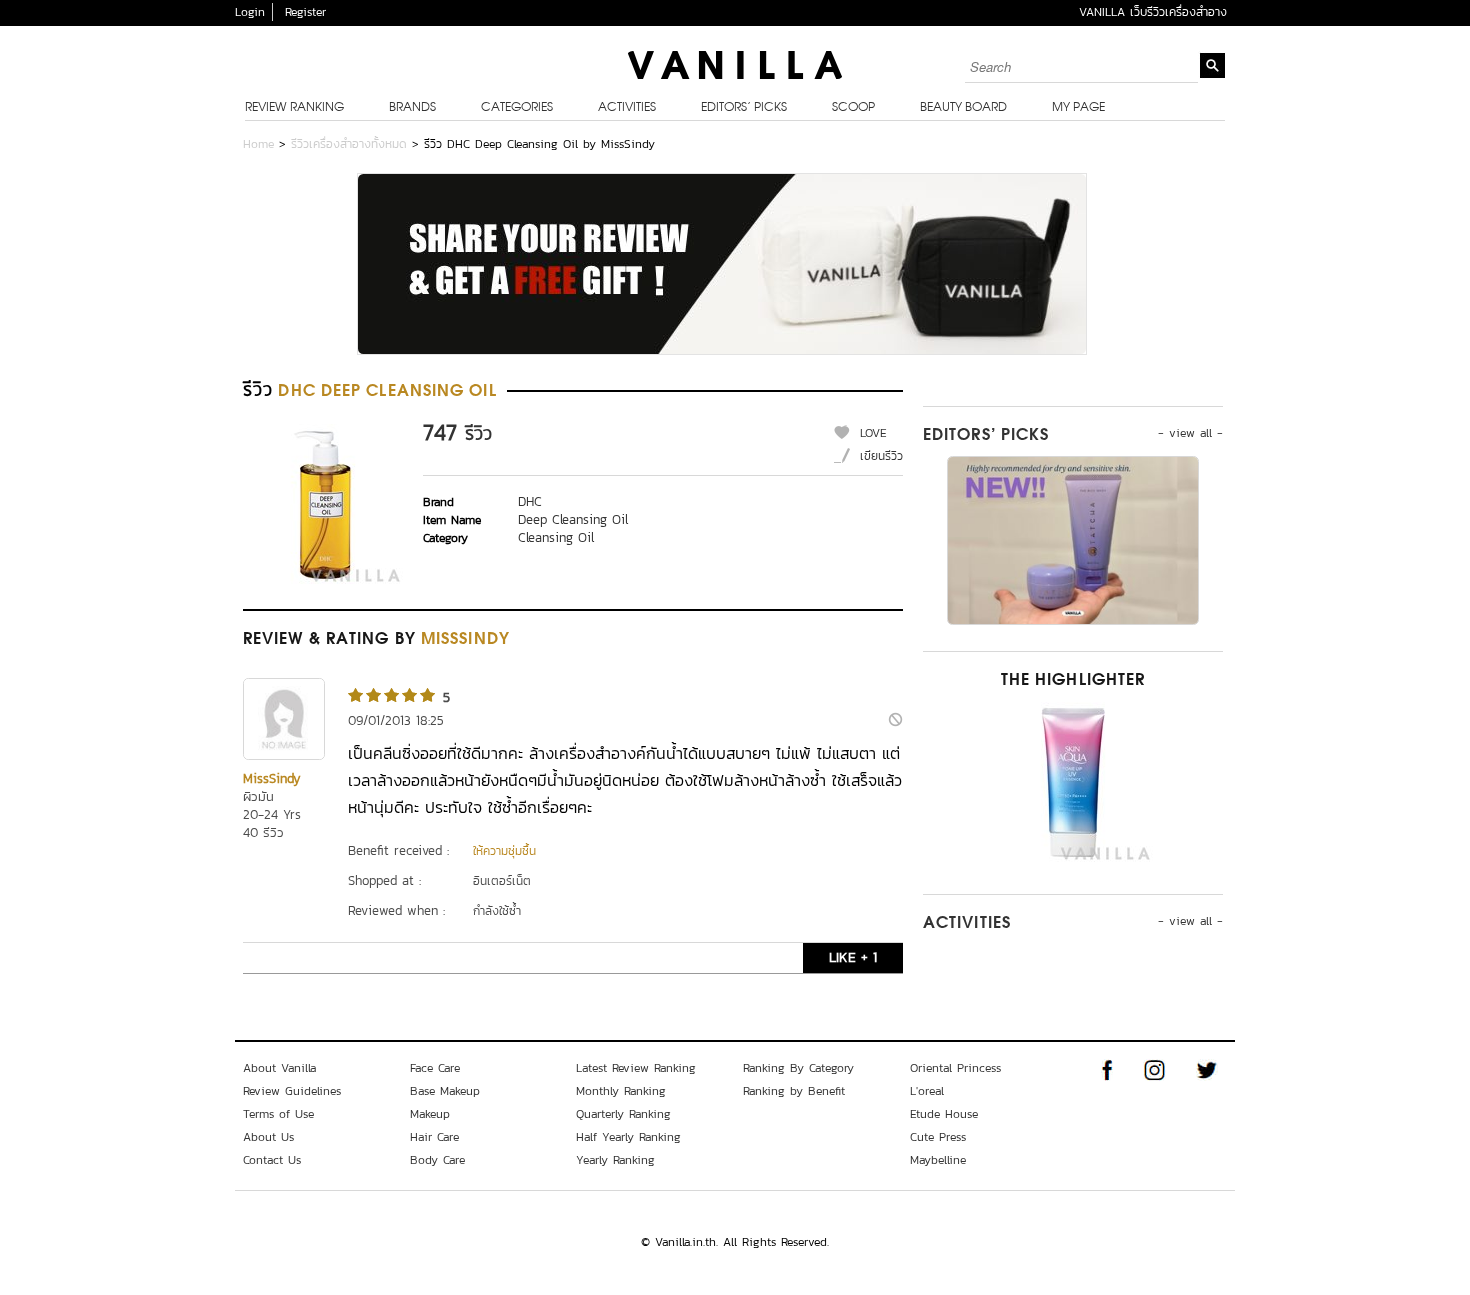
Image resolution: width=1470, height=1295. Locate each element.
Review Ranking (294, 108)
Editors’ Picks (744, 108)
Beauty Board (963, 108)
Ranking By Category (798, 1068)
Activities (627, 108)
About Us (268, 1137)
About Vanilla (279, 1068)
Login (250, 12)
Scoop (853, 108)
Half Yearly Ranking (628, 1137)
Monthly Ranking (621, 1091)
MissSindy (272, 778)
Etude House (944, 1114)
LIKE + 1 (853, 957)
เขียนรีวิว (881, 456)
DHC (530, 501)
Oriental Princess (955, 1068)
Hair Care (434, 1137)
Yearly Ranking (615, 1160)
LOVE (873, 433)
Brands (412, 108)
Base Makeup (445, 1091)
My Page (1078, 108)
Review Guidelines (292, 1091)
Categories (517, 108)
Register (305, 12)
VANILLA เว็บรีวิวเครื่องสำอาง (1153, 12)
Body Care (437, 1160)
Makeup (430, 1114)
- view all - (1190, 433)
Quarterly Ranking (623, 1114)
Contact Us (272, 1160)
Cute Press (938, 1137)
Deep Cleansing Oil (573, 519)
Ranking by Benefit (794, 1091)
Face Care (435, 1068)
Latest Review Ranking (636, 1068)
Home (258, 144)
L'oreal (927, 1091)
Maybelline (938, 1160)
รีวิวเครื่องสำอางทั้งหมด (349, 144)
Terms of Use (278, 1114)
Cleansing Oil (556, 537)
